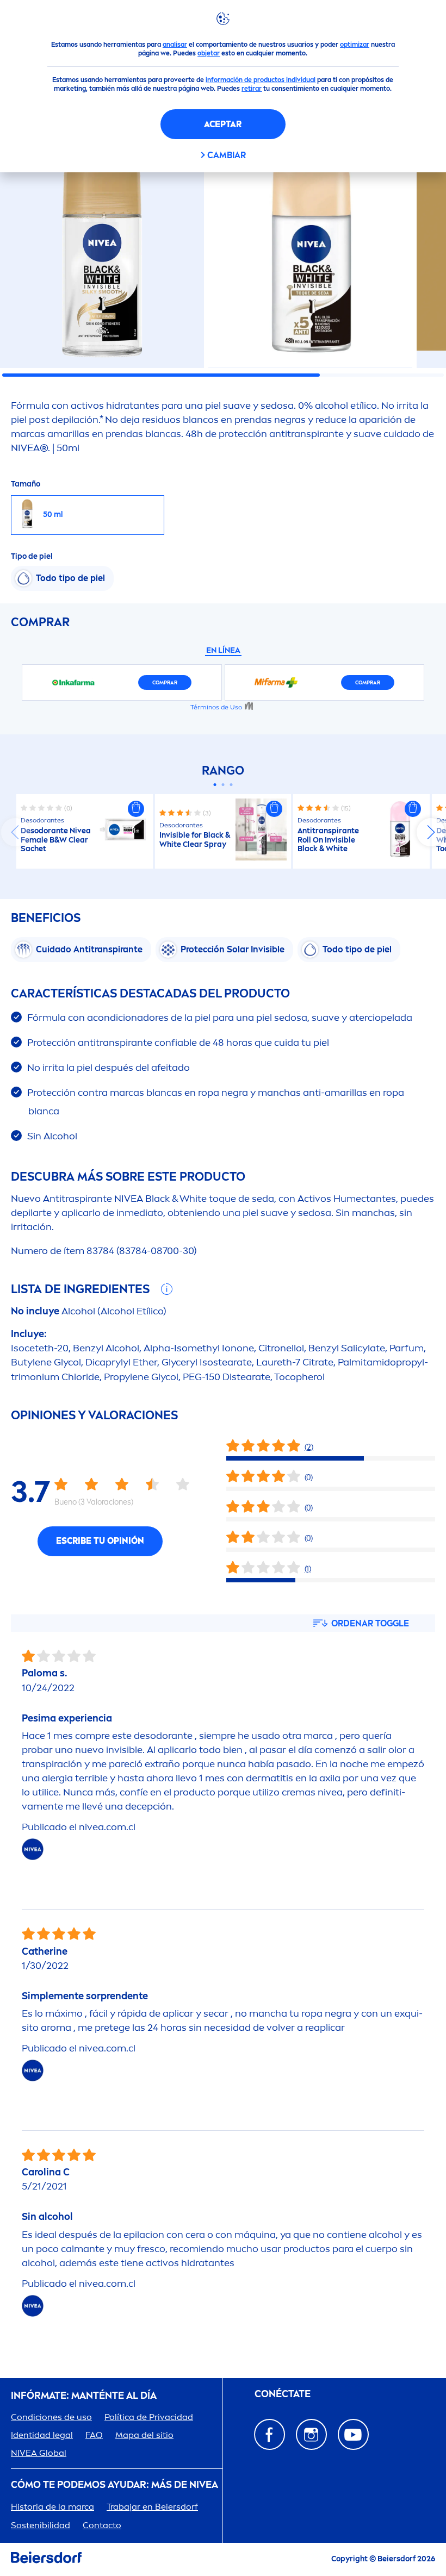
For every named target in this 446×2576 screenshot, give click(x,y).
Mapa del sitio (144, 2435)
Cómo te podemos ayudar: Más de (114, 2485)
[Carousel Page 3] (231, 785)
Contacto (102, 2525)
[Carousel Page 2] (223, 785)
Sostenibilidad (41, 2525)
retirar (252, 89)
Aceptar (223, 124)
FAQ (94, 2435)
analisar (175, 45)
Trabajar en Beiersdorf (152, 2507)
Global (39, 2453)
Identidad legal (42, 2435)
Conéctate (283, 2394)
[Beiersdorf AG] (46, 2559)
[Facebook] (270, 2434)
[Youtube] (353, 2434)
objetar (209, 53)
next (431, 832)
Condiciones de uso (51, 2417)
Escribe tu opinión (100, 1541)
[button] (136, 809)
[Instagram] (311, 2434)
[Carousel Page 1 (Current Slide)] (215, 785)
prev (15, 832)
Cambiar (227, 155)
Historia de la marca (52, 2507)
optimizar (355, 45)
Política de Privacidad (149, 2417)
